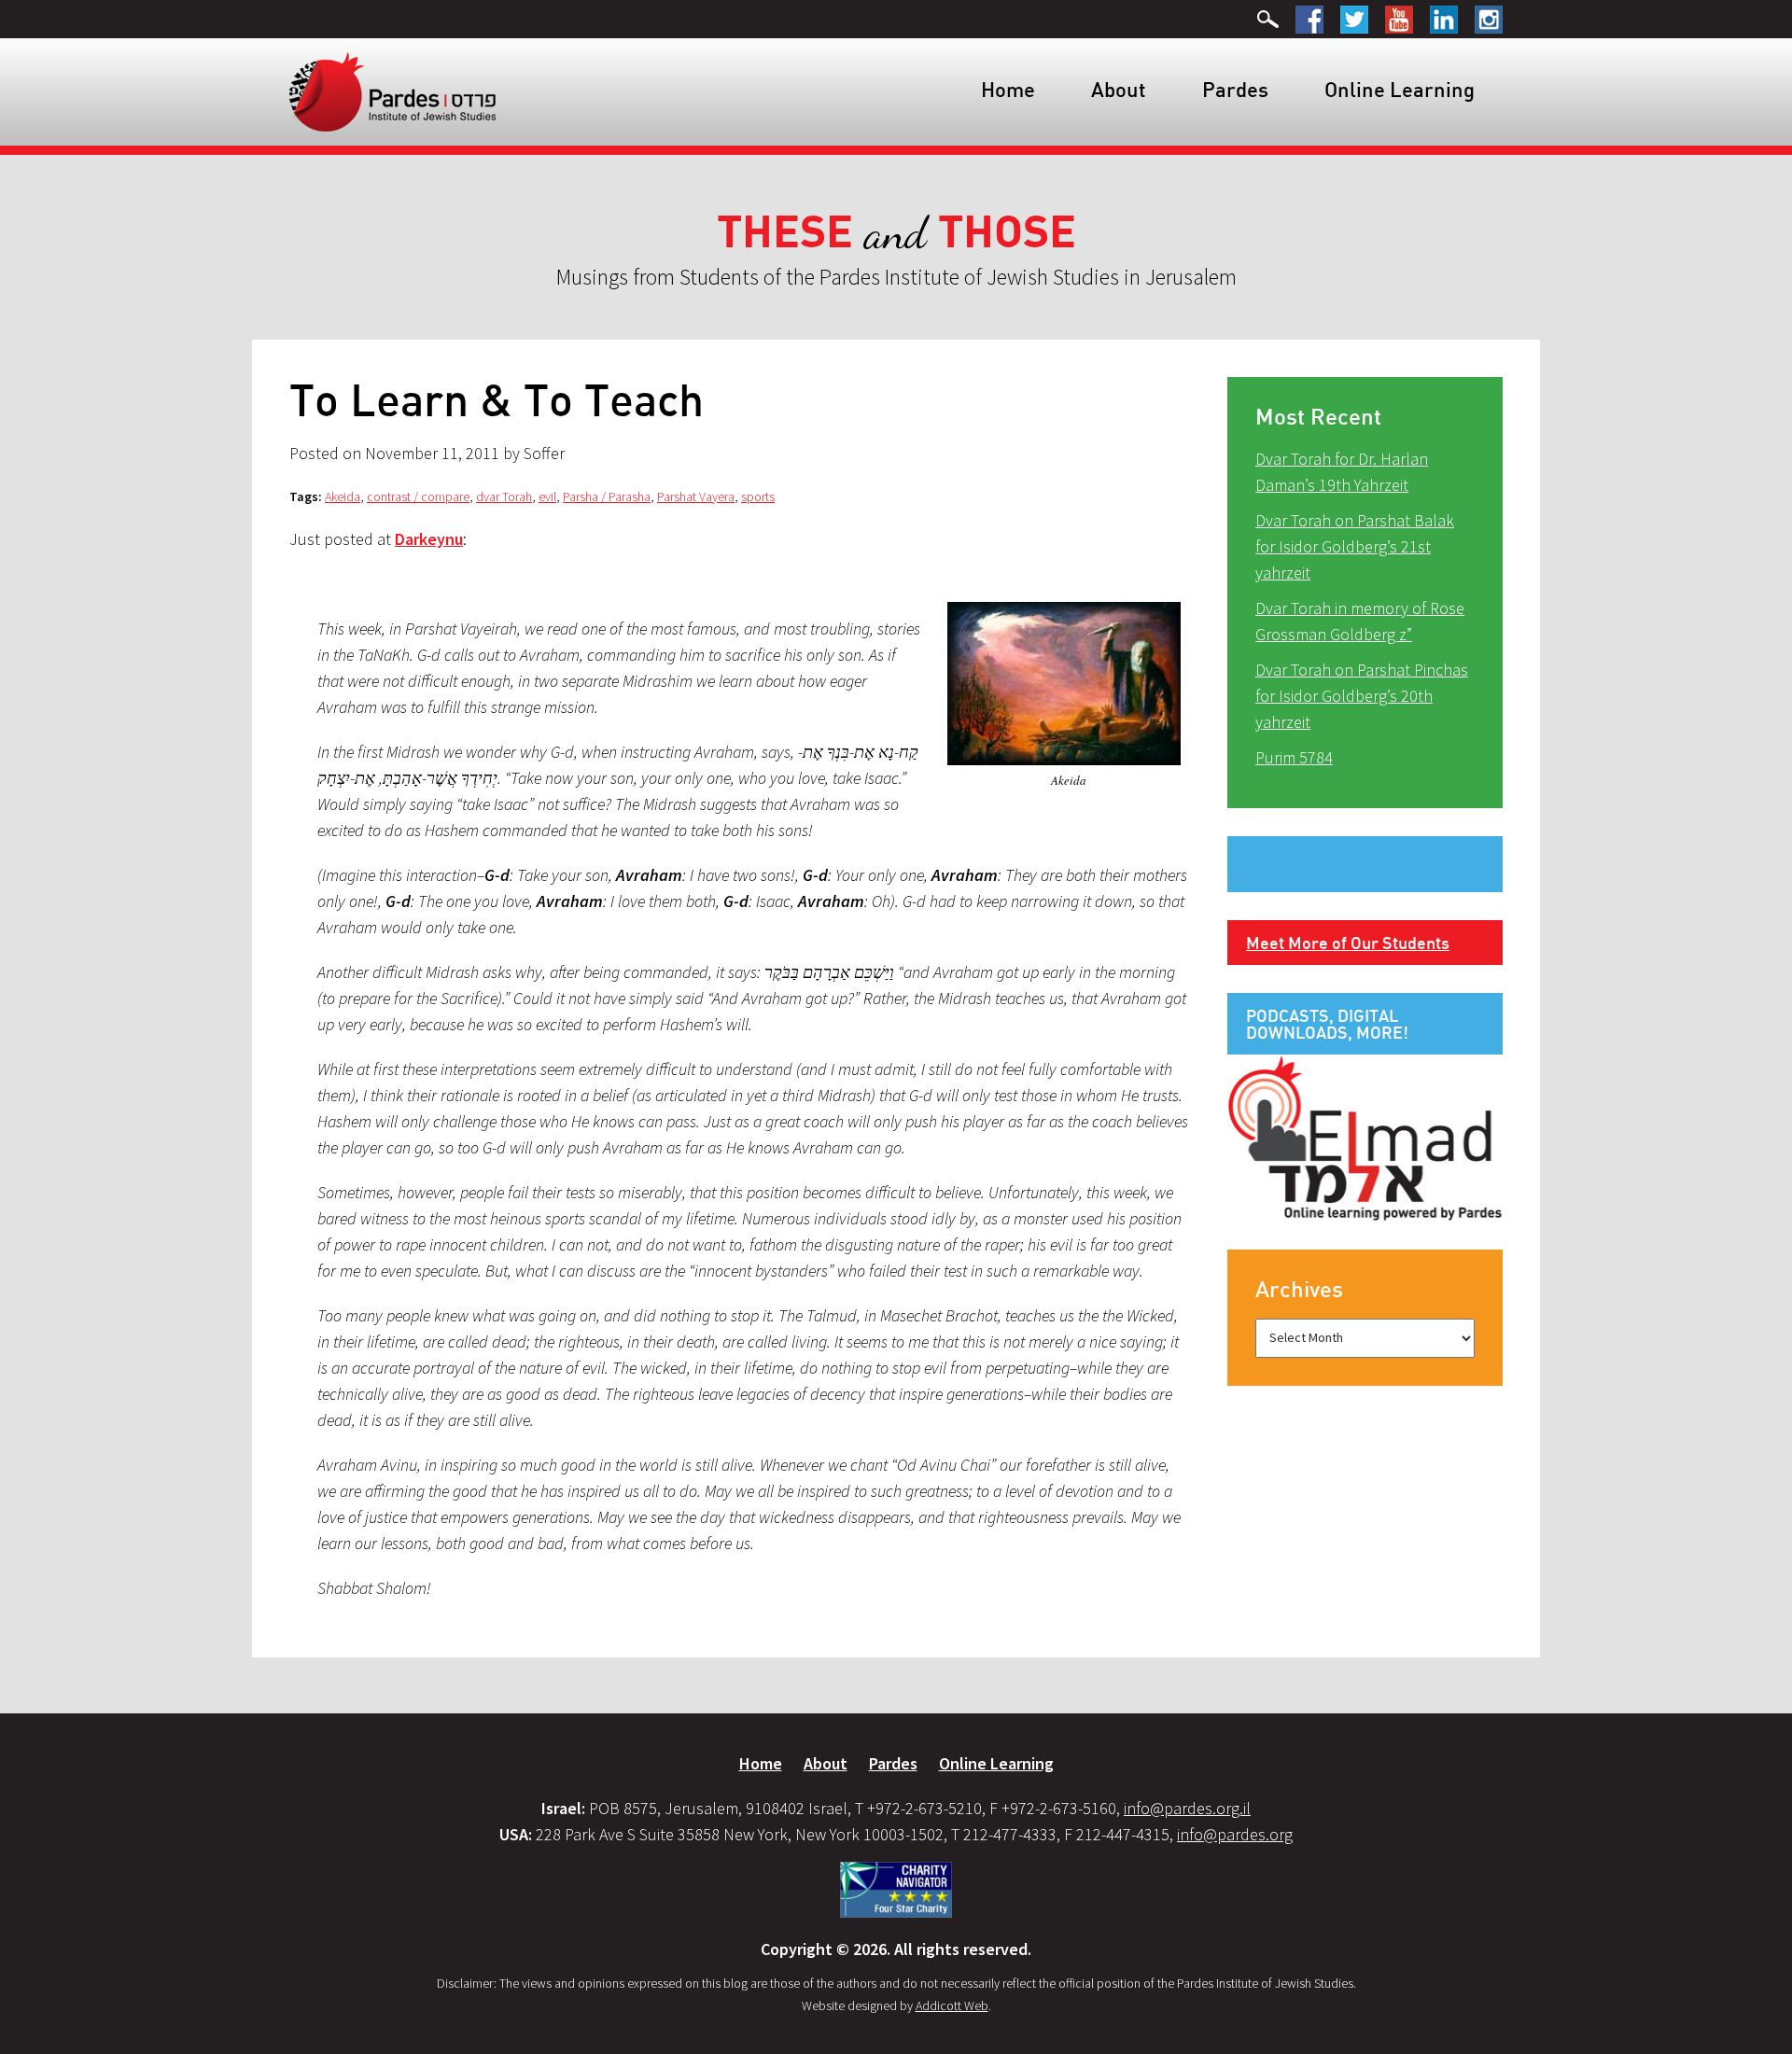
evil (547, 496)
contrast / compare (418, 496)
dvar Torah (504, 496)
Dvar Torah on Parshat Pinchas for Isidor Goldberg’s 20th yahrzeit (1362, 696)
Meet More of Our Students (1348, 943)
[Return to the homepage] (392, 91)
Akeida (343, 496)
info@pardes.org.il (1187, 1808)
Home (1008, 89)
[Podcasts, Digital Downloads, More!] (1365, 1137)
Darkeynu (429, 539)
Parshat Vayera (696, 496)
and (896, 233)
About (1119, 89)
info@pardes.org (1235, 1834)
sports (758, 496)
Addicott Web (952, 2005)
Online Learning (1400, 89)
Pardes (1235, 89)
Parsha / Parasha (607, 496)
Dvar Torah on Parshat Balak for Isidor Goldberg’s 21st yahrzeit (1355, 546)
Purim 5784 (1294, 757)
